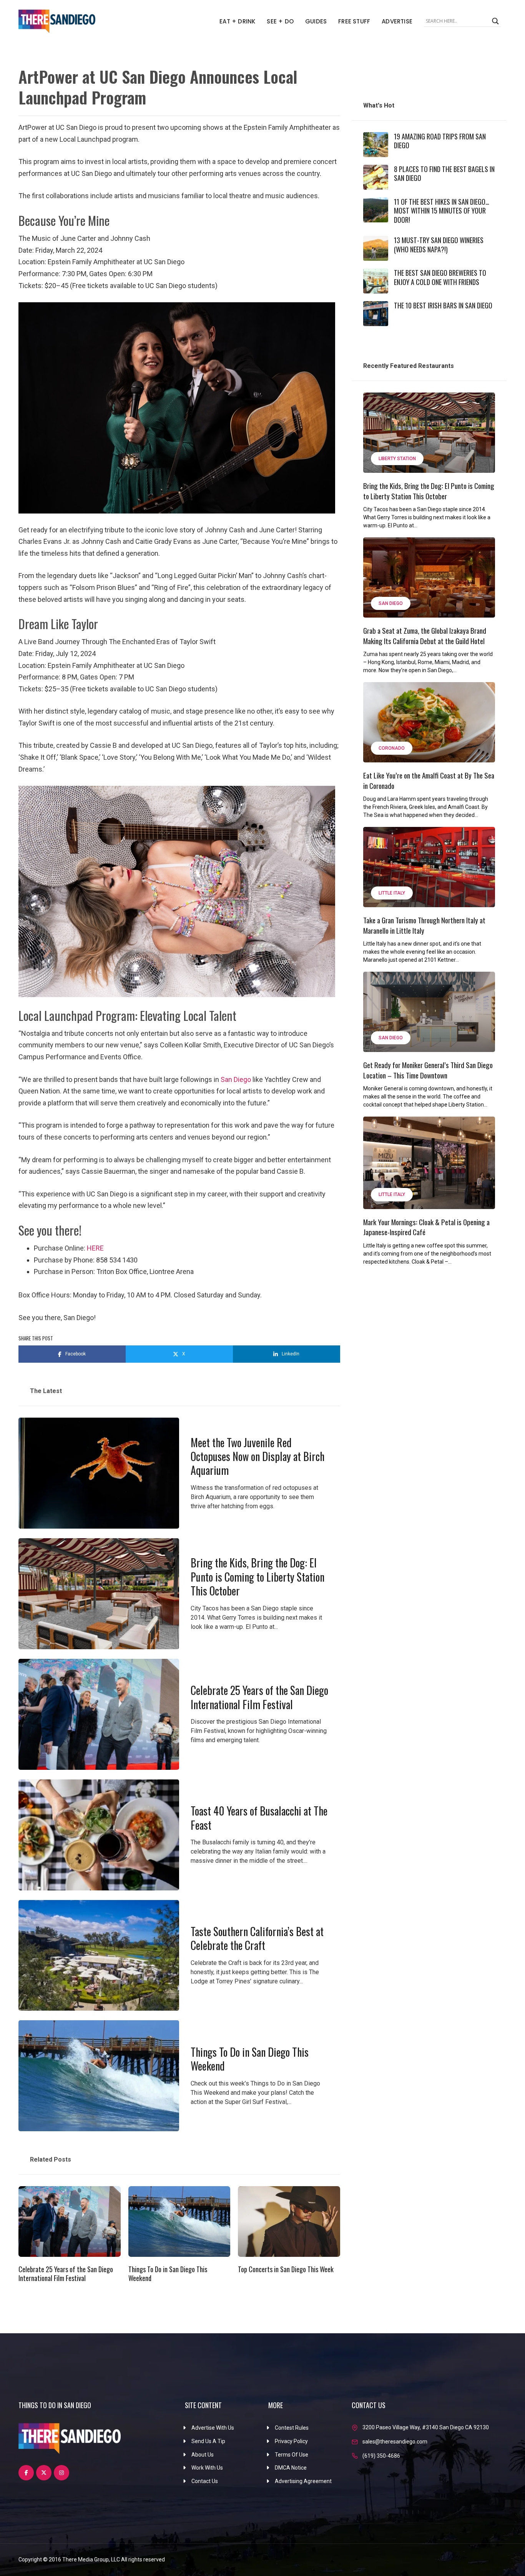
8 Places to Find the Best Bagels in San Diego (444, 173)
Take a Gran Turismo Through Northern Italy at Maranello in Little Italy (424, 925)
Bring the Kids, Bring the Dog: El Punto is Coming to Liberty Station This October (258, 1577)
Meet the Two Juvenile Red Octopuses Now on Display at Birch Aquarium (258, 1456)
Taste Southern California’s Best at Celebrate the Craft (257, 1938)
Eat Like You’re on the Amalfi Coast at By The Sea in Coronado (429, 780)
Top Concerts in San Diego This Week (286, 2269)
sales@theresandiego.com (395, 2442)
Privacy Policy (291, 2441)
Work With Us (207, 2468)
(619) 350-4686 (381, 2456)
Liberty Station (397, 459)
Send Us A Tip (208, 2441)
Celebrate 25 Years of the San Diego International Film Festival (259, 1697)
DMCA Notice (291, 2468)
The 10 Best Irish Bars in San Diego (443, 305)
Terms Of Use (292, 2455)
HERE (95, 1248)
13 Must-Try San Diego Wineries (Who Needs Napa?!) (439, 244)
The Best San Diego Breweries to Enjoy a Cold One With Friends (440, 277)
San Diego (236, 1079)
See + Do (280, 21)
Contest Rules (292, 2428)
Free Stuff (354, 21)
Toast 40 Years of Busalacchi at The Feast (259, 1818)
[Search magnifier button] (495, 21)
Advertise (397, 21)
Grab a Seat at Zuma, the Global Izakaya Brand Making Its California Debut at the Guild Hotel (425, 635)
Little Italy (392, 893)
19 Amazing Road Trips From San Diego (440, 141)
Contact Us (205, 2481)
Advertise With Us (213, 2428)
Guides (316, 21)
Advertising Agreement (303, 2481)
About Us (203, 2455)
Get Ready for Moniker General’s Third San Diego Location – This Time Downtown (428, 1070)
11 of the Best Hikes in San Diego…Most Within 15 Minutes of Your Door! (442, 211)
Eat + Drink (237, 21)
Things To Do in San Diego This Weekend (250, 2059)
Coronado (392, 748)
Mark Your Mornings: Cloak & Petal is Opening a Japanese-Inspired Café (426, 1227)
